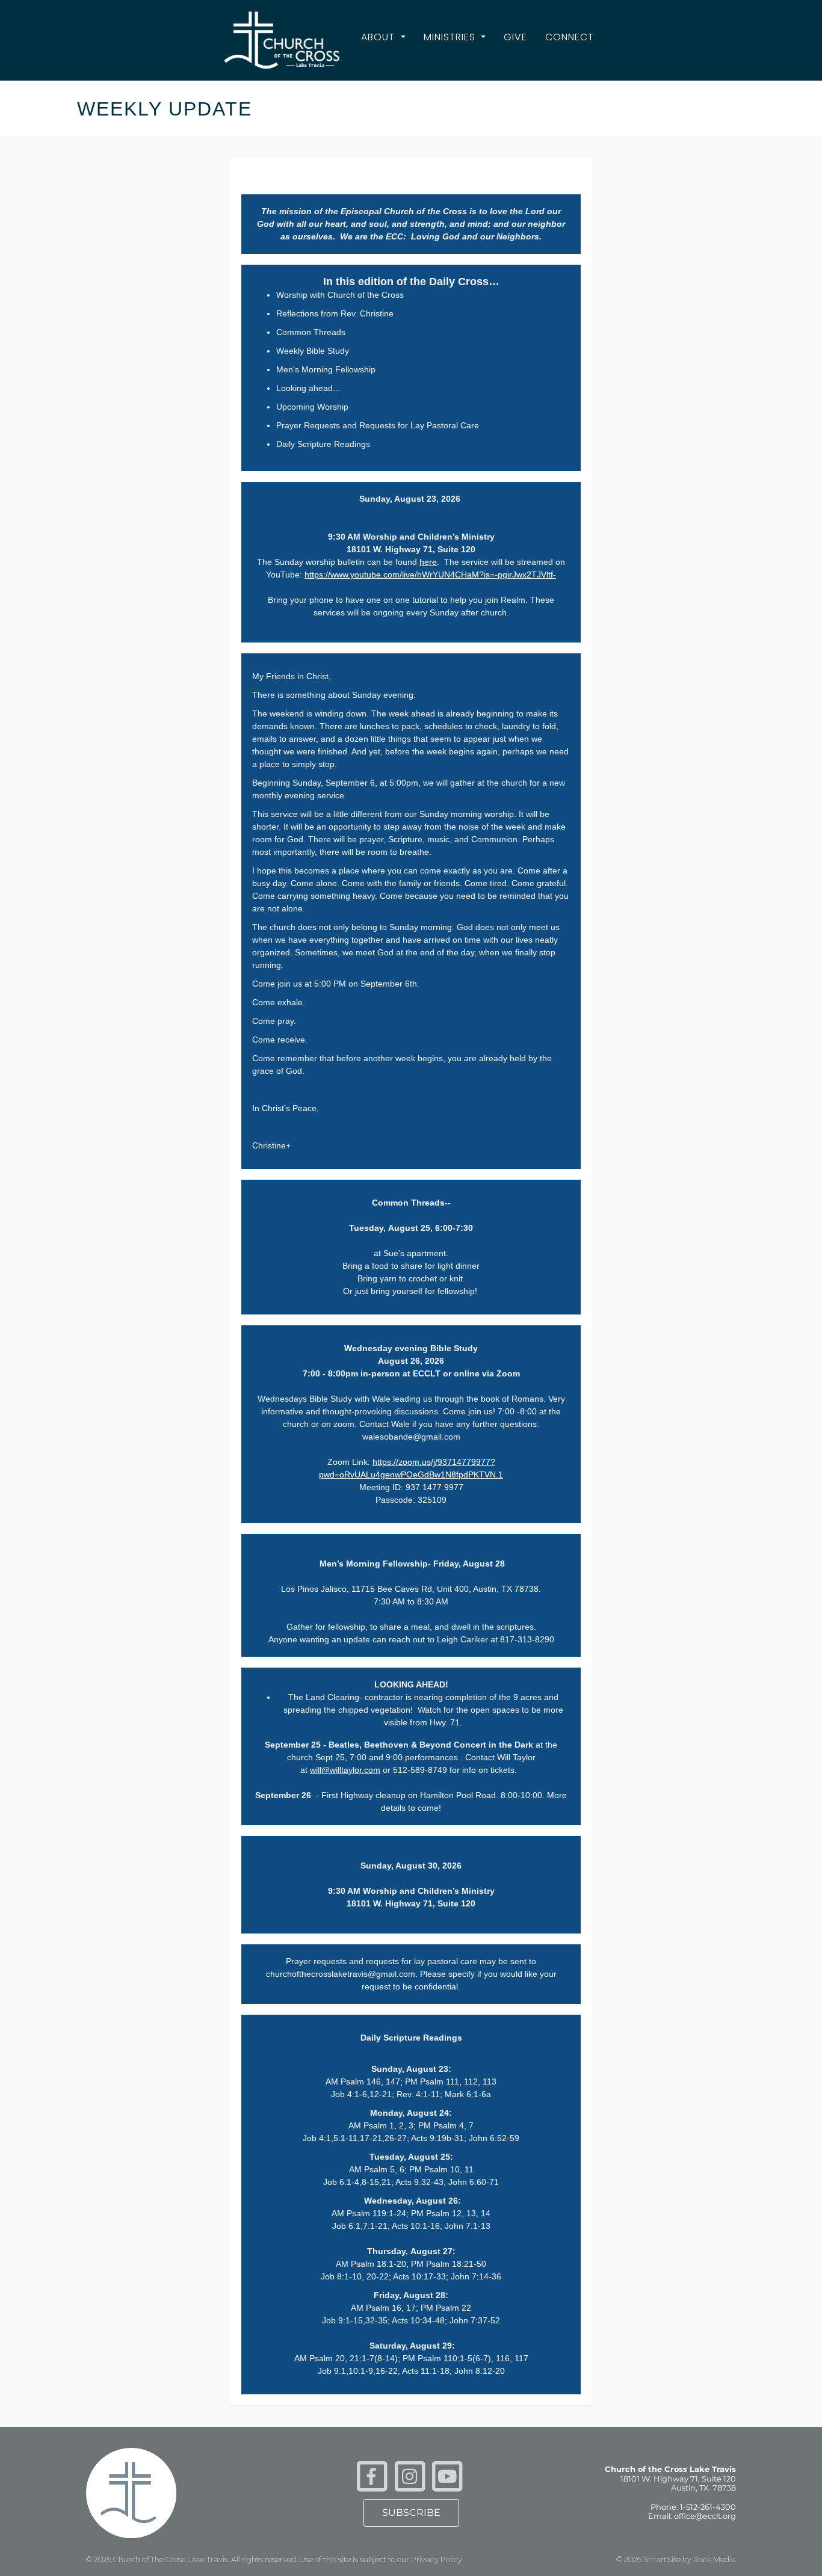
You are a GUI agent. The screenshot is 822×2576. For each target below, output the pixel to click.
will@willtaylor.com (345, 1770)
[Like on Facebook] (372, 2475)
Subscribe (411, 2513)
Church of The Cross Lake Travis (171, 2559)
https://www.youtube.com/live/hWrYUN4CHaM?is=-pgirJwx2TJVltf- (430, 575)
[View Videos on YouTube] (447, 2475)
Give (515, 37)
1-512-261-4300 (708, 2507)
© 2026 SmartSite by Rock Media (676, 2559)
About (379, 37)
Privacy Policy (437, 2559)
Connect (570, 37)
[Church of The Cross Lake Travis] (282, 40)
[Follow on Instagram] (410, 2475)
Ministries (451, 37)
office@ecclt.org (705, 2516)
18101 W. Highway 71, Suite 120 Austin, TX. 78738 (678, 2483)
